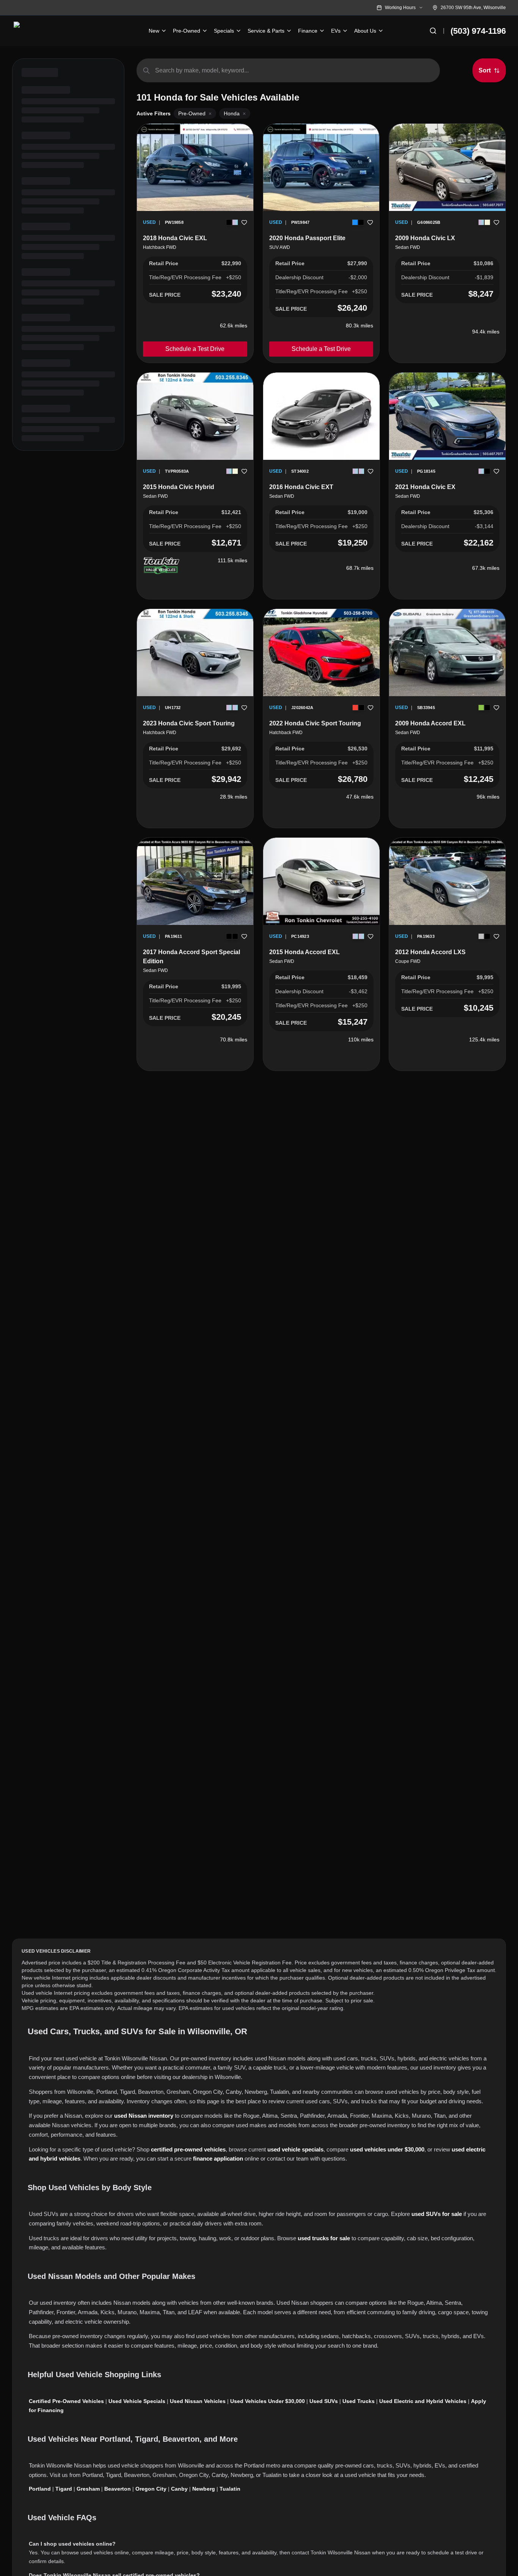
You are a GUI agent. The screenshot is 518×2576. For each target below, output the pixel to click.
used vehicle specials (295, 2149)
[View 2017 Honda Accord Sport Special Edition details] (195, 881)
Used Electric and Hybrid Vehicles (423, 2401)
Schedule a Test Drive (195, 349)
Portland (40, 2489)
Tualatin (230, 2489)
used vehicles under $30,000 (387, 2149)
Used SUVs (324, 2401)
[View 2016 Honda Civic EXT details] (321, 416)
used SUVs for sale (437, 2214)
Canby (179, 2489)
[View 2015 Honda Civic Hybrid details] (195, 416)
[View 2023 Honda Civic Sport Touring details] (195, 653)
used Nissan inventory (144, 2116)
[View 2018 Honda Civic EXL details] (195, 167)
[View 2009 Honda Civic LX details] (447, 167)
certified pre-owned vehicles (188, 2149)
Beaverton (118, 2489)
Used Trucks (359, 2401)
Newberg (204, 2489)
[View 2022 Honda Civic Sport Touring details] (321, 653)
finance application (218, 2158)
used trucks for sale (324, 2238)
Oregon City (151, 2489)
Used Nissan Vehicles (198, 2401)
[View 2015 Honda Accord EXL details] (321, 881)
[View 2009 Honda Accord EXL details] (447, 653)
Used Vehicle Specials (137, 2401)
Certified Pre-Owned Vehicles (66, 2401)
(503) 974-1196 (478, 31)
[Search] (433, 31)
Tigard (64, 2489)
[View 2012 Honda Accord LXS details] (447, 881)
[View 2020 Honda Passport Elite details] (321, 167)
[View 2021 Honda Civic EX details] (447, 416)
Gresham (88, 2489)
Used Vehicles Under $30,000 (268, 2401)
